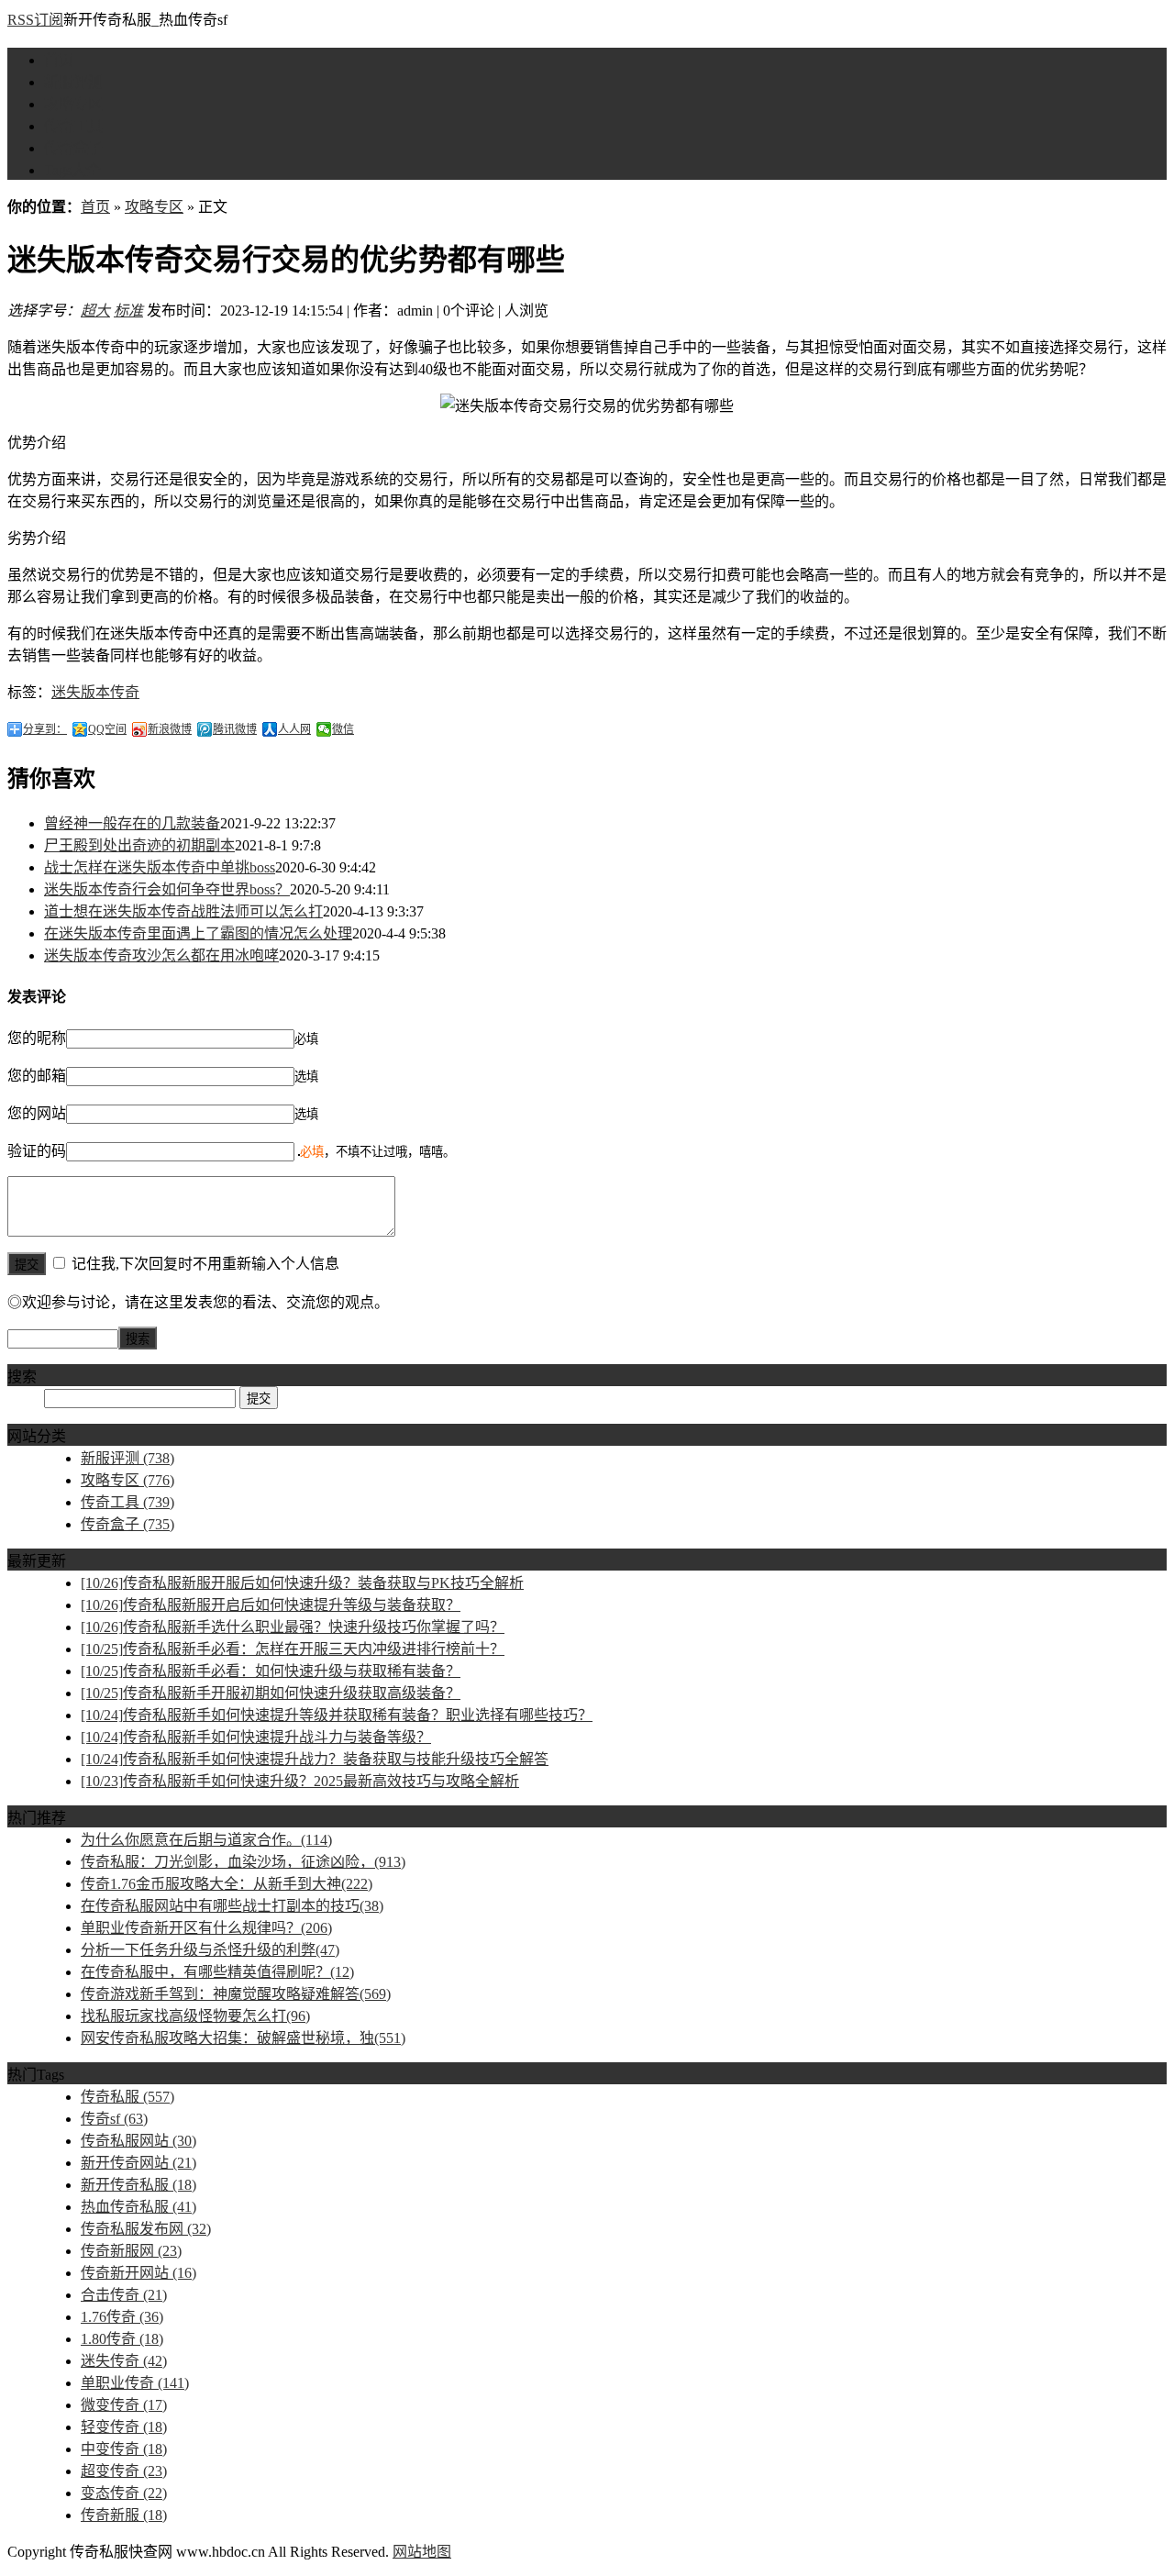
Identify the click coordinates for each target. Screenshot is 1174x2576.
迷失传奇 (124, 2361)
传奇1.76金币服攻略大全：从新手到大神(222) (227, 1884)
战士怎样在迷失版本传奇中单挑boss (160, 867)
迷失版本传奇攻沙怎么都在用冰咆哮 (161, 955)
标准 (128, 311)
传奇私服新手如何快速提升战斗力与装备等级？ (256, 1737)
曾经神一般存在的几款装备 (132, 823)
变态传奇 (124, 2493)
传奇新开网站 (138, 2273)
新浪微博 (170, 729)
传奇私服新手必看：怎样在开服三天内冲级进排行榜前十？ (293, 1649)
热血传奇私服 (138, 2207)
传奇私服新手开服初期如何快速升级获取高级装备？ (271, 1693)
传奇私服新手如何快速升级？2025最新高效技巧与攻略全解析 (300, 1781)
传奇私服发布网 (146, 2229)
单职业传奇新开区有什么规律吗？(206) (206, 1928)
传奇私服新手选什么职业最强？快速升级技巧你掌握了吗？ (293, 1627)
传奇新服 (124, 2515)
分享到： (45, 729)
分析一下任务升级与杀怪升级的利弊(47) (210, 1950)
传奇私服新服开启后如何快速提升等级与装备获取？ (271, 1605)
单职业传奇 (135, 2383)
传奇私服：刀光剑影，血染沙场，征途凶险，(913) (243, 1862)
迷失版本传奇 (95, 692)
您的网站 (37, 1113)
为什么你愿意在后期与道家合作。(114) (206, 1840)
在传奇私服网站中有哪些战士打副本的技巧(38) (232, 1906)
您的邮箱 (37, 1076)
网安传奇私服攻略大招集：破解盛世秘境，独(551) (243, 2038)
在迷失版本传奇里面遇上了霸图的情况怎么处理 (198, 933)
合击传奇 (124, 2295)
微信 (343, 729)
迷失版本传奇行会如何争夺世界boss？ (167, 889)
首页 (59, 60)
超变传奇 (124, 2471)
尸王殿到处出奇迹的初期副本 (139, 845)
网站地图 (422, 2552)
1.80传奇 (122, 2339)
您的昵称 (37, 1038)
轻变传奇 (124, 2427)
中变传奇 (124, 2449)
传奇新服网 (131, 2251)
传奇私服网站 (138, 2141)
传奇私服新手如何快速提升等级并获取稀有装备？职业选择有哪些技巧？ (337, 1715)
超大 (95, 311)
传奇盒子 (73, 148)
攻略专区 (73, 104)
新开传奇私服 (138, 2185)
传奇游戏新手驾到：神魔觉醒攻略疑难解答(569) (236, 1994)
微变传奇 (124, 2405)
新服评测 (73, 82)
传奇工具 (73, 126)
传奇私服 (127, 2097)
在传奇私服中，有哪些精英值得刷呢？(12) (217, 1972)
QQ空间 (107, 729)
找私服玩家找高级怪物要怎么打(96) (195, 2016)
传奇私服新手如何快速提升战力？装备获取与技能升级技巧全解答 (315, 1759)
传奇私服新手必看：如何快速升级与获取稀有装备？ (271, 1671)
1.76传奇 (122, 2317)
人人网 (294, 729)
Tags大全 (72, 170)
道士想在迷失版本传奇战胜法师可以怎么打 (183, 911)
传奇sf (114, 2119)
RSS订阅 (35, 20)
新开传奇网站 (138, 2163)
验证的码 (37, 1151)
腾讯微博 (235, 729)
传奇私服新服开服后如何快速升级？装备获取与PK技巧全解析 (302, 1583)
